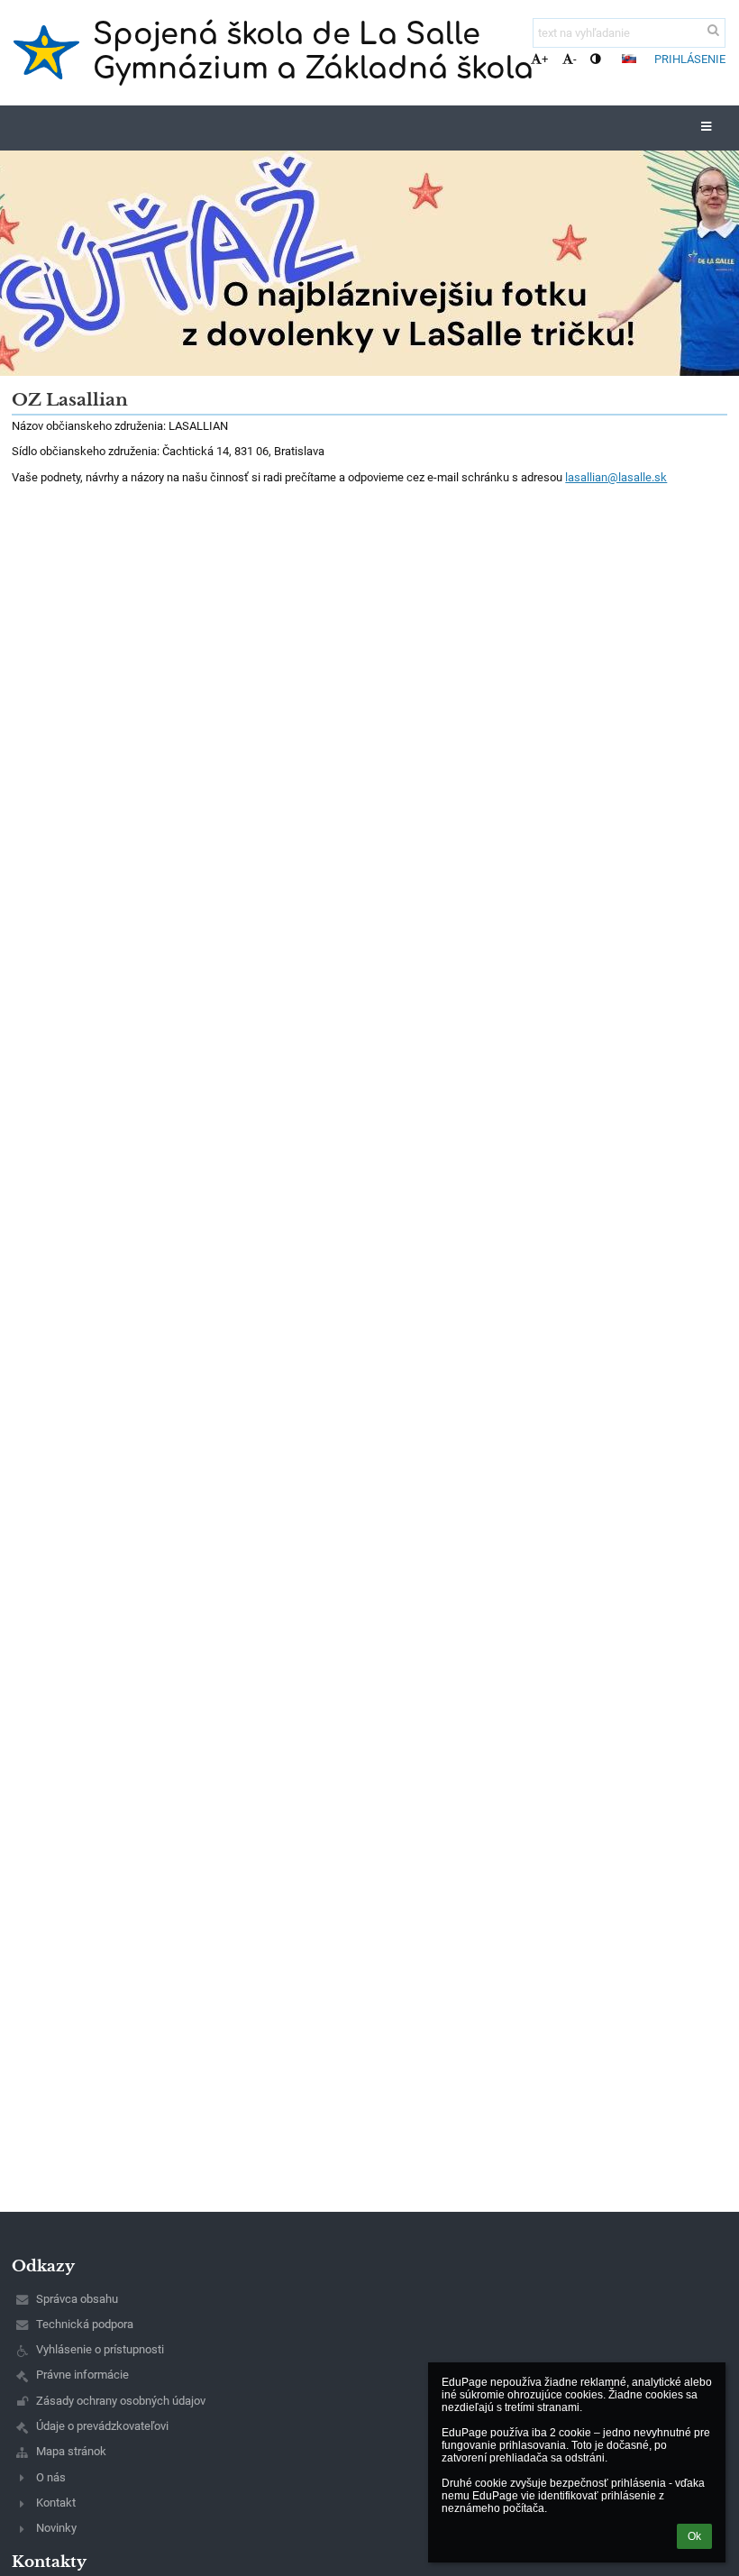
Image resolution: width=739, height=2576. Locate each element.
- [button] (575, 59)
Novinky (56, 2528)
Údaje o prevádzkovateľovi (102, 2426)
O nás (51, 2477)
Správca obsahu (77, 2299)
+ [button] (545, 59)
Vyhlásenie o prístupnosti (100, 2349)
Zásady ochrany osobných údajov (121, 2401)
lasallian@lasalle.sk (616, 477)
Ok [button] (694, 2536)
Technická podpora (85, 2324)
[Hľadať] (713, 30)
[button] (595, 59)
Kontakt (56, 2503)
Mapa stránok (71, 2451)
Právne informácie (82, 2375)
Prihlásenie (690, 59)
